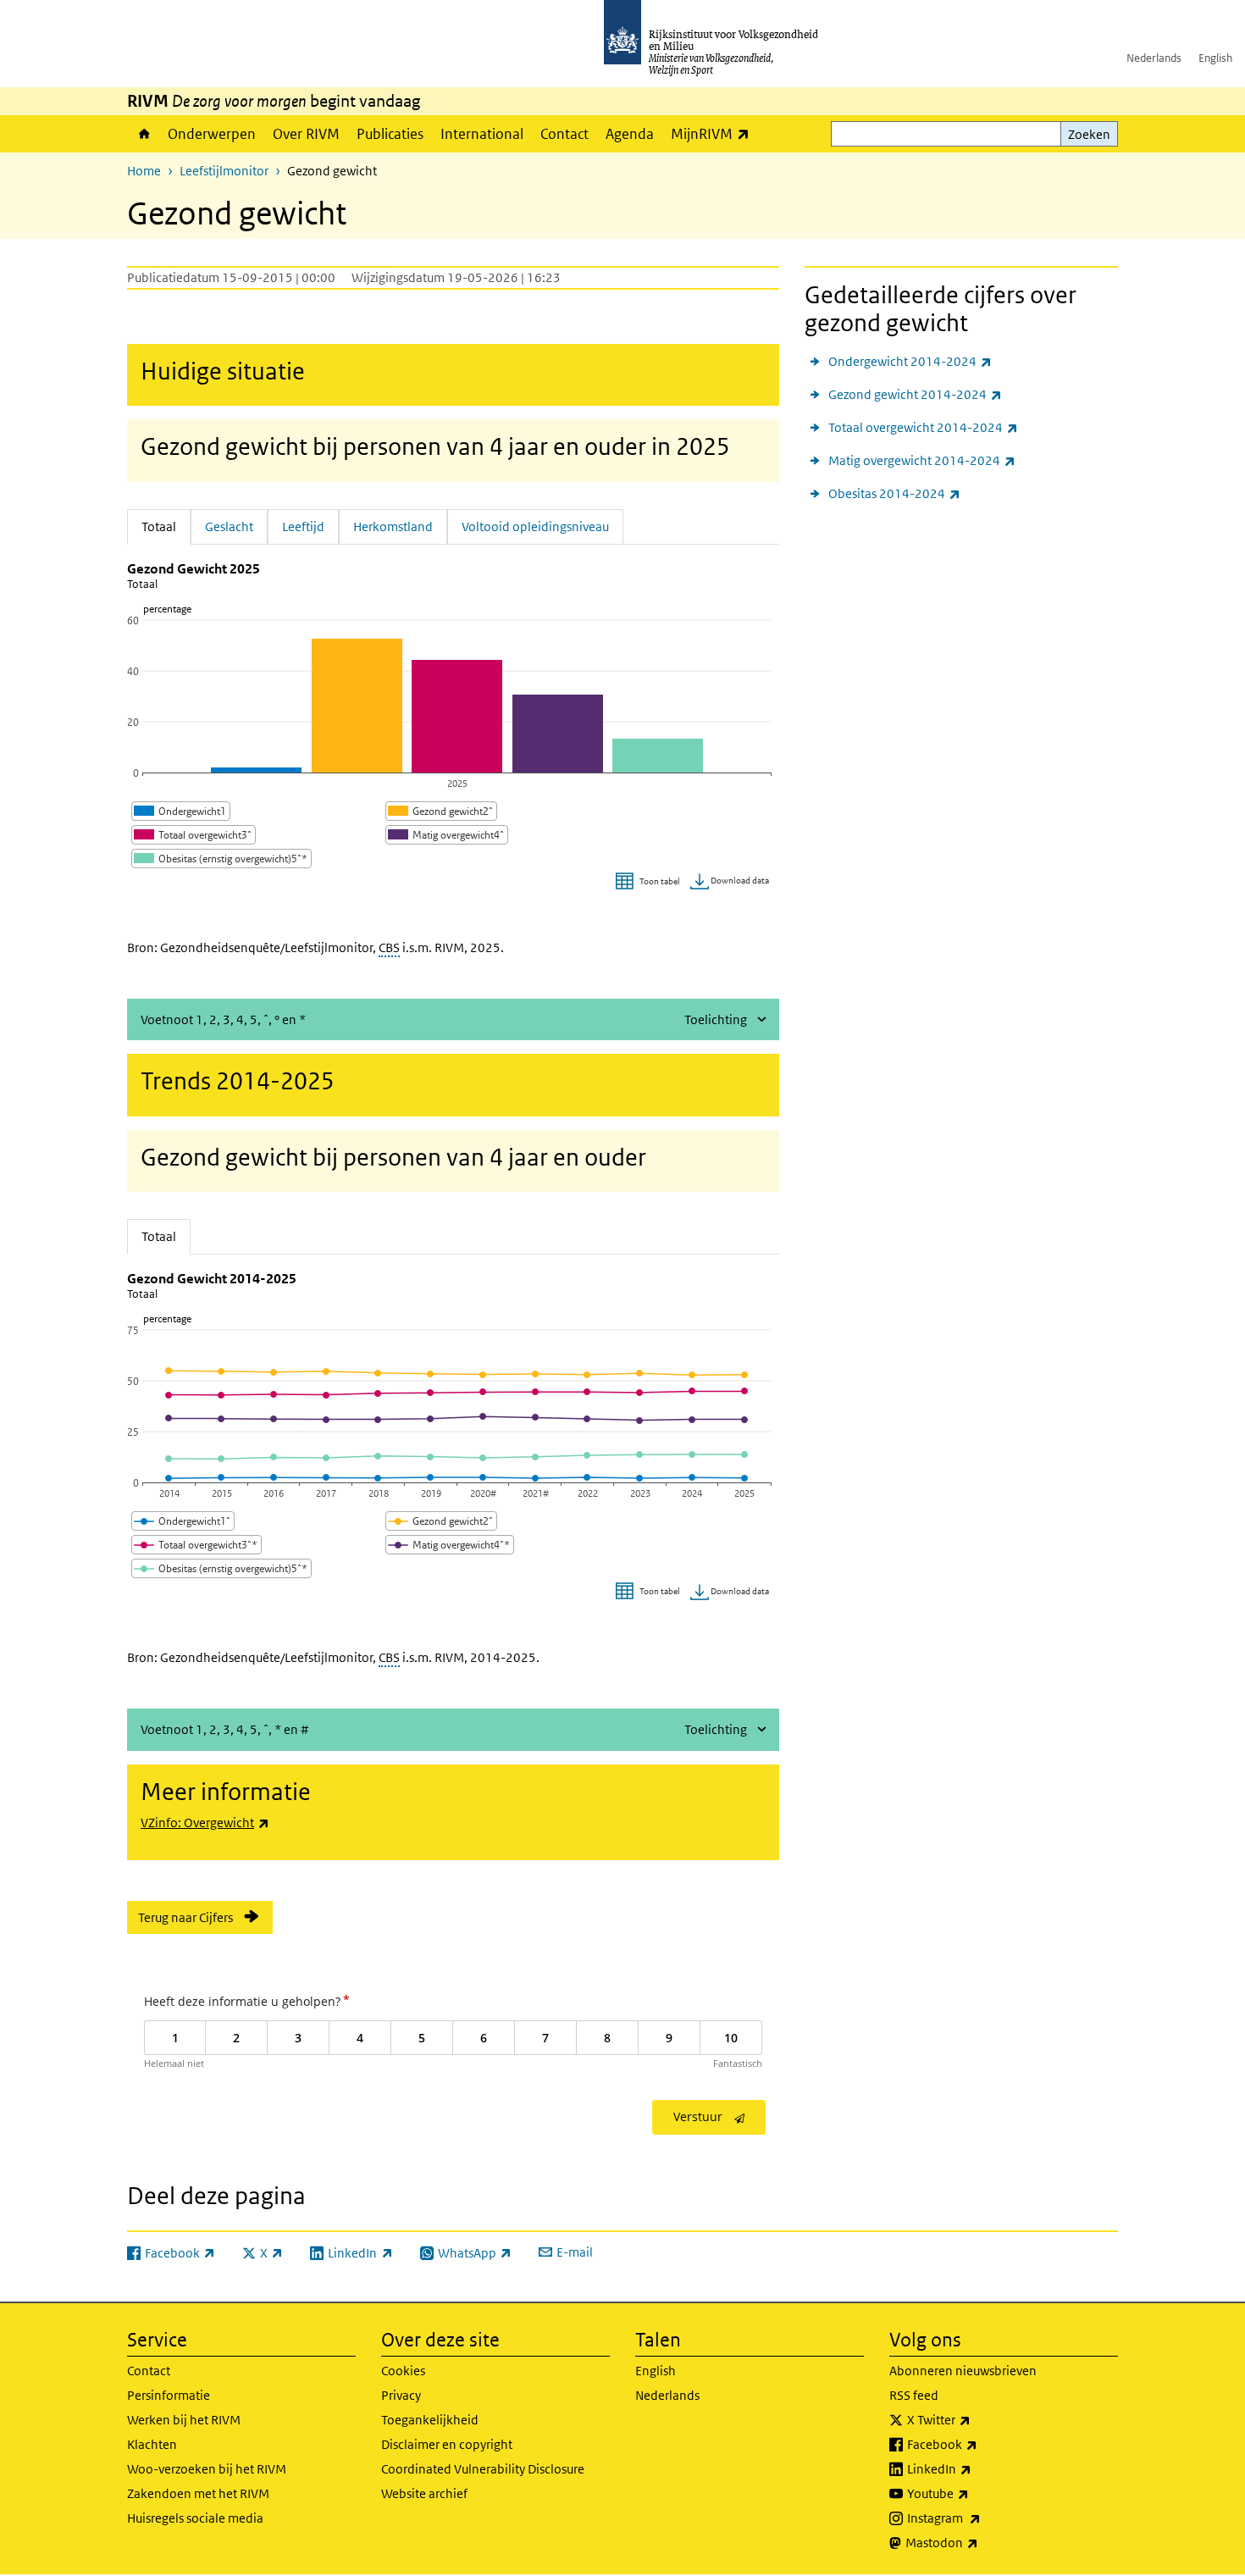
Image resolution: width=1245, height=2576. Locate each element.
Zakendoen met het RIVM (198, 2493)
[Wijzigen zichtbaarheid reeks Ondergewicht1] (181, 811)
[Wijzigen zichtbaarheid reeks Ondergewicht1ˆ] (183, 1521)
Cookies (403, 2371)
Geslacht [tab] (229, 526)
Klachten (152, 2444)
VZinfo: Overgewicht (205, 1823)
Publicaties (390, 134)
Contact (564, 134)
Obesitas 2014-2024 (894, 493)
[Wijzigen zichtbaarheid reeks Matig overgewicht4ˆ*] (450, 1545)
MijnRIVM (714, 133)
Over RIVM (306, 134)
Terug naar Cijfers (185, 1917)
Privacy (401, 2395)
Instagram (981, 2518)
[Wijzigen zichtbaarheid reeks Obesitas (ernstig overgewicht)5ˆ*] (221, 859)
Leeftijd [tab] (303, 526)
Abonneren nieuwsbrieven (963, 2371)
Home (143, 134)
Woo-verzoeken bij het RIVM (207, 2469)
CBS (389, 947)
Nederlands (1154, 58)
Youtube (975, 2493)
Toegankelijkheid (430, 2420)
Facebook (979, 2444)
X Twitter (976, 2419)
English (1215, 58)
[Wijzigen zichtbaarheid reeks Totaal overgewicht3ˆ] (194, 835)
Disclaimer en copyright (447, 2444)
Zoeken (1089, 134)
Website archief (424, 2493)
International (482, 134)
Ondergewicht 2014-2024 (910, 361)
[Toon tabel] (650, 882)
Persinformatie (169, 2395)
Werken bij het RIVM (184, 2420)
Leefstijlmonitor (224, 171)
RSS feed (914, 2395)
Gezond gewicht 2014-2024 (915, 394)
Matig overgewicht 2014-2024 (922, 460)
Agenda (630, 134)
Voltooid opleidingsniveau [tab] (535, 526)
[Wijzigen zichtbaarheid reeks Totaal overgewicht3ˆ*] (197, 1545)
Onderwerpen (212, 134)
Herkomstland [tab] (393, 526)
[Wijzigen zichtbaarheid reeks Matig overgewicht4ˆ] (447, 835)
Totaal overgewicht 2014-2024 (923, 427)
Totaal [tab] (166, 526)
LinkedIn (977, 2468)
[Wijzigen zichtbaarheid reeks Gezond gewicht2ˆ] (441, 811)
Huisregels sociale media (195, 2518)
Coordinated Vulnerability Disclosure (483, 2469)
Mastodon (979, 2542)
